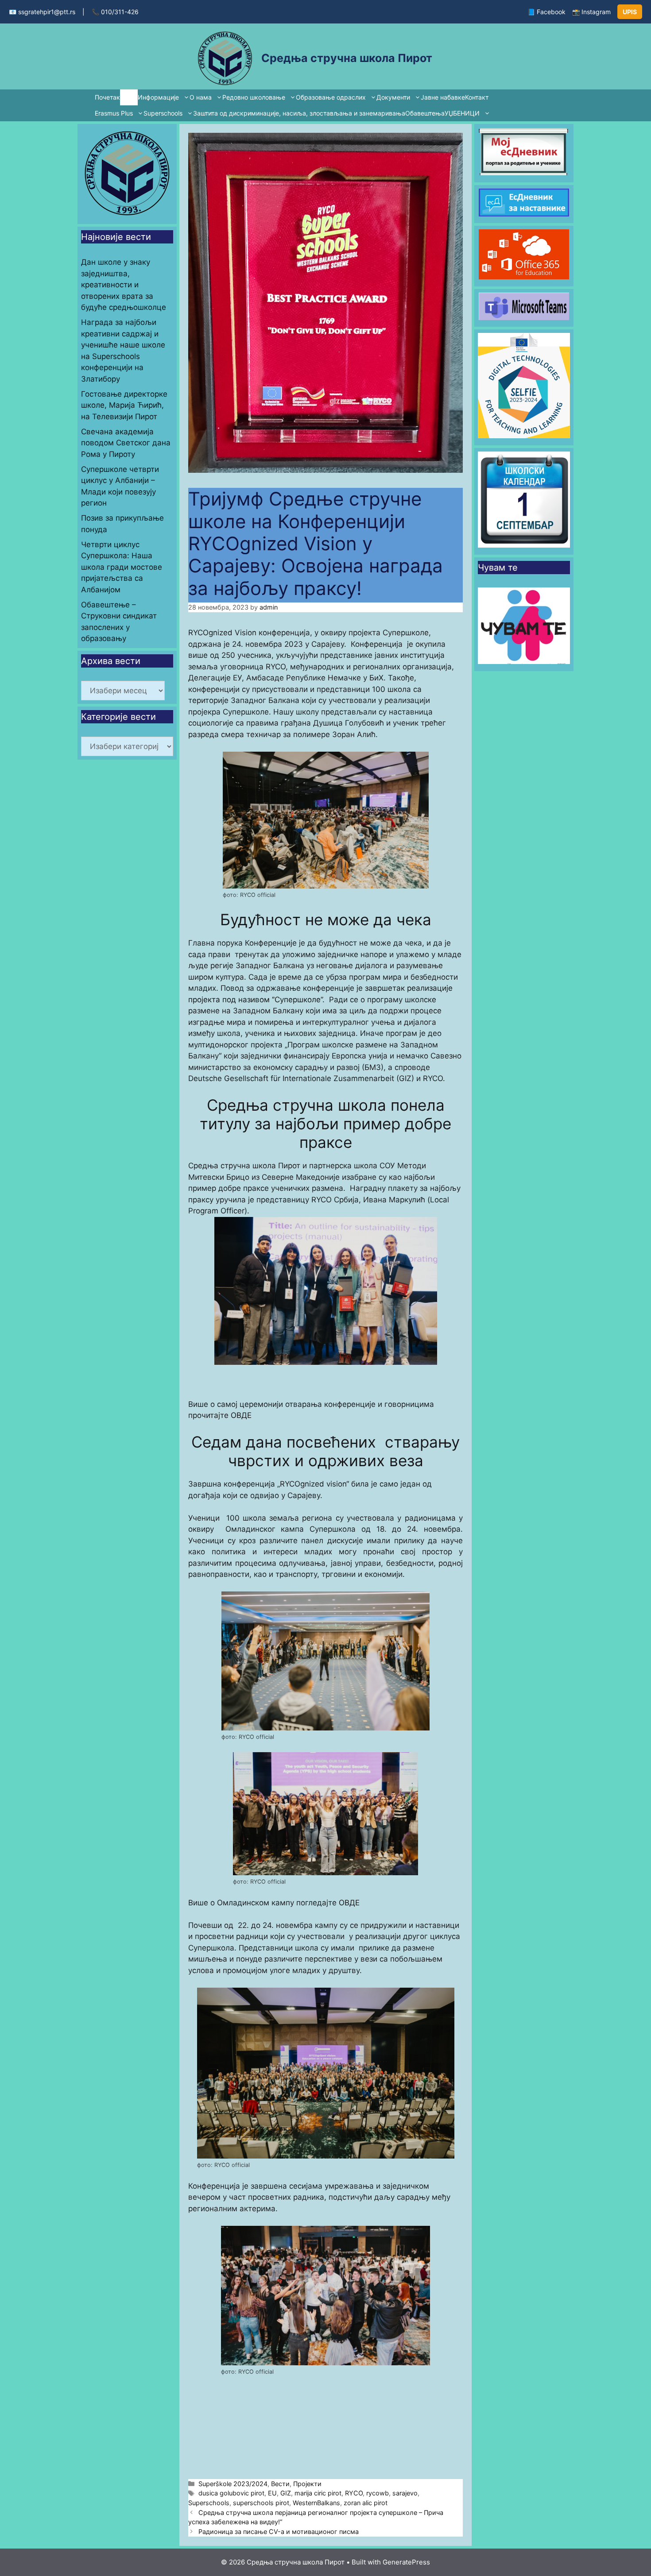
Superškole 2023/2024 (233, 2484)
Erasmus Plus (114, 113)
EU (272, 2493)
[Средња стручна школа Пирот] (225, 57)
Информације (158, 97)
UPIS (630, 12)
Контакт (477, 97)
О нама (201, 97)
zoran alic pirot (366, 2503)
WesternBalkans (316, 2503)
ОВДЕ (241, 1415)
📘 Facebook (546, 12)
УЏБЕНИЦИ (462, 113)
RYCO (354, 2493)
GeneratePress (406, 2562)
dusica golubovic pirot (231, 2493)
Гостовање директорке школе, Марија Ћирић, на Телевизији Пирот (124, 405)
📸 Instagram (591, 12)
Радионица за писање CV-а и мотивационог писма (279, 2532)
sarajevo (405, 2493)
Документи (393, 97)
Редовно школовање (254, 97)
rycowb (378, 2493)
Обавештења (425, 113)
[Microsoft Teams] (524, 317)
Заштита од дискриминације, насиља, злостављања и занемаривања (299, 113)
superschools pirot (261, 2503)
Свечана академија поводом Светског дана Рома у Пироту (126, 443)
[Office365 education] (524, 277)
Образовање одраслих (331, 97)
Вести (129, 97)
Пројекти (307, 2484)
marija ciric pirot (318, 2493)
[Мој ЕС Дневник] (524, 173)
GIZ (286, 2493)
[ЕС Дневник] (524, 214)
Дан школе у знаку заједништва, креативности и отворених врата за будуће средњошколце (124, 285)
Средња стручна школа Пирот (347, 58)
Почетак (107, 97)
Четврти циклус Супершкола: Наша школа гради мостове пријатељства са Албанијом (122, 567)
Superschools (163, 113)
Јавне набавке (443, 97)
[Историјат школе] (127, 215)
